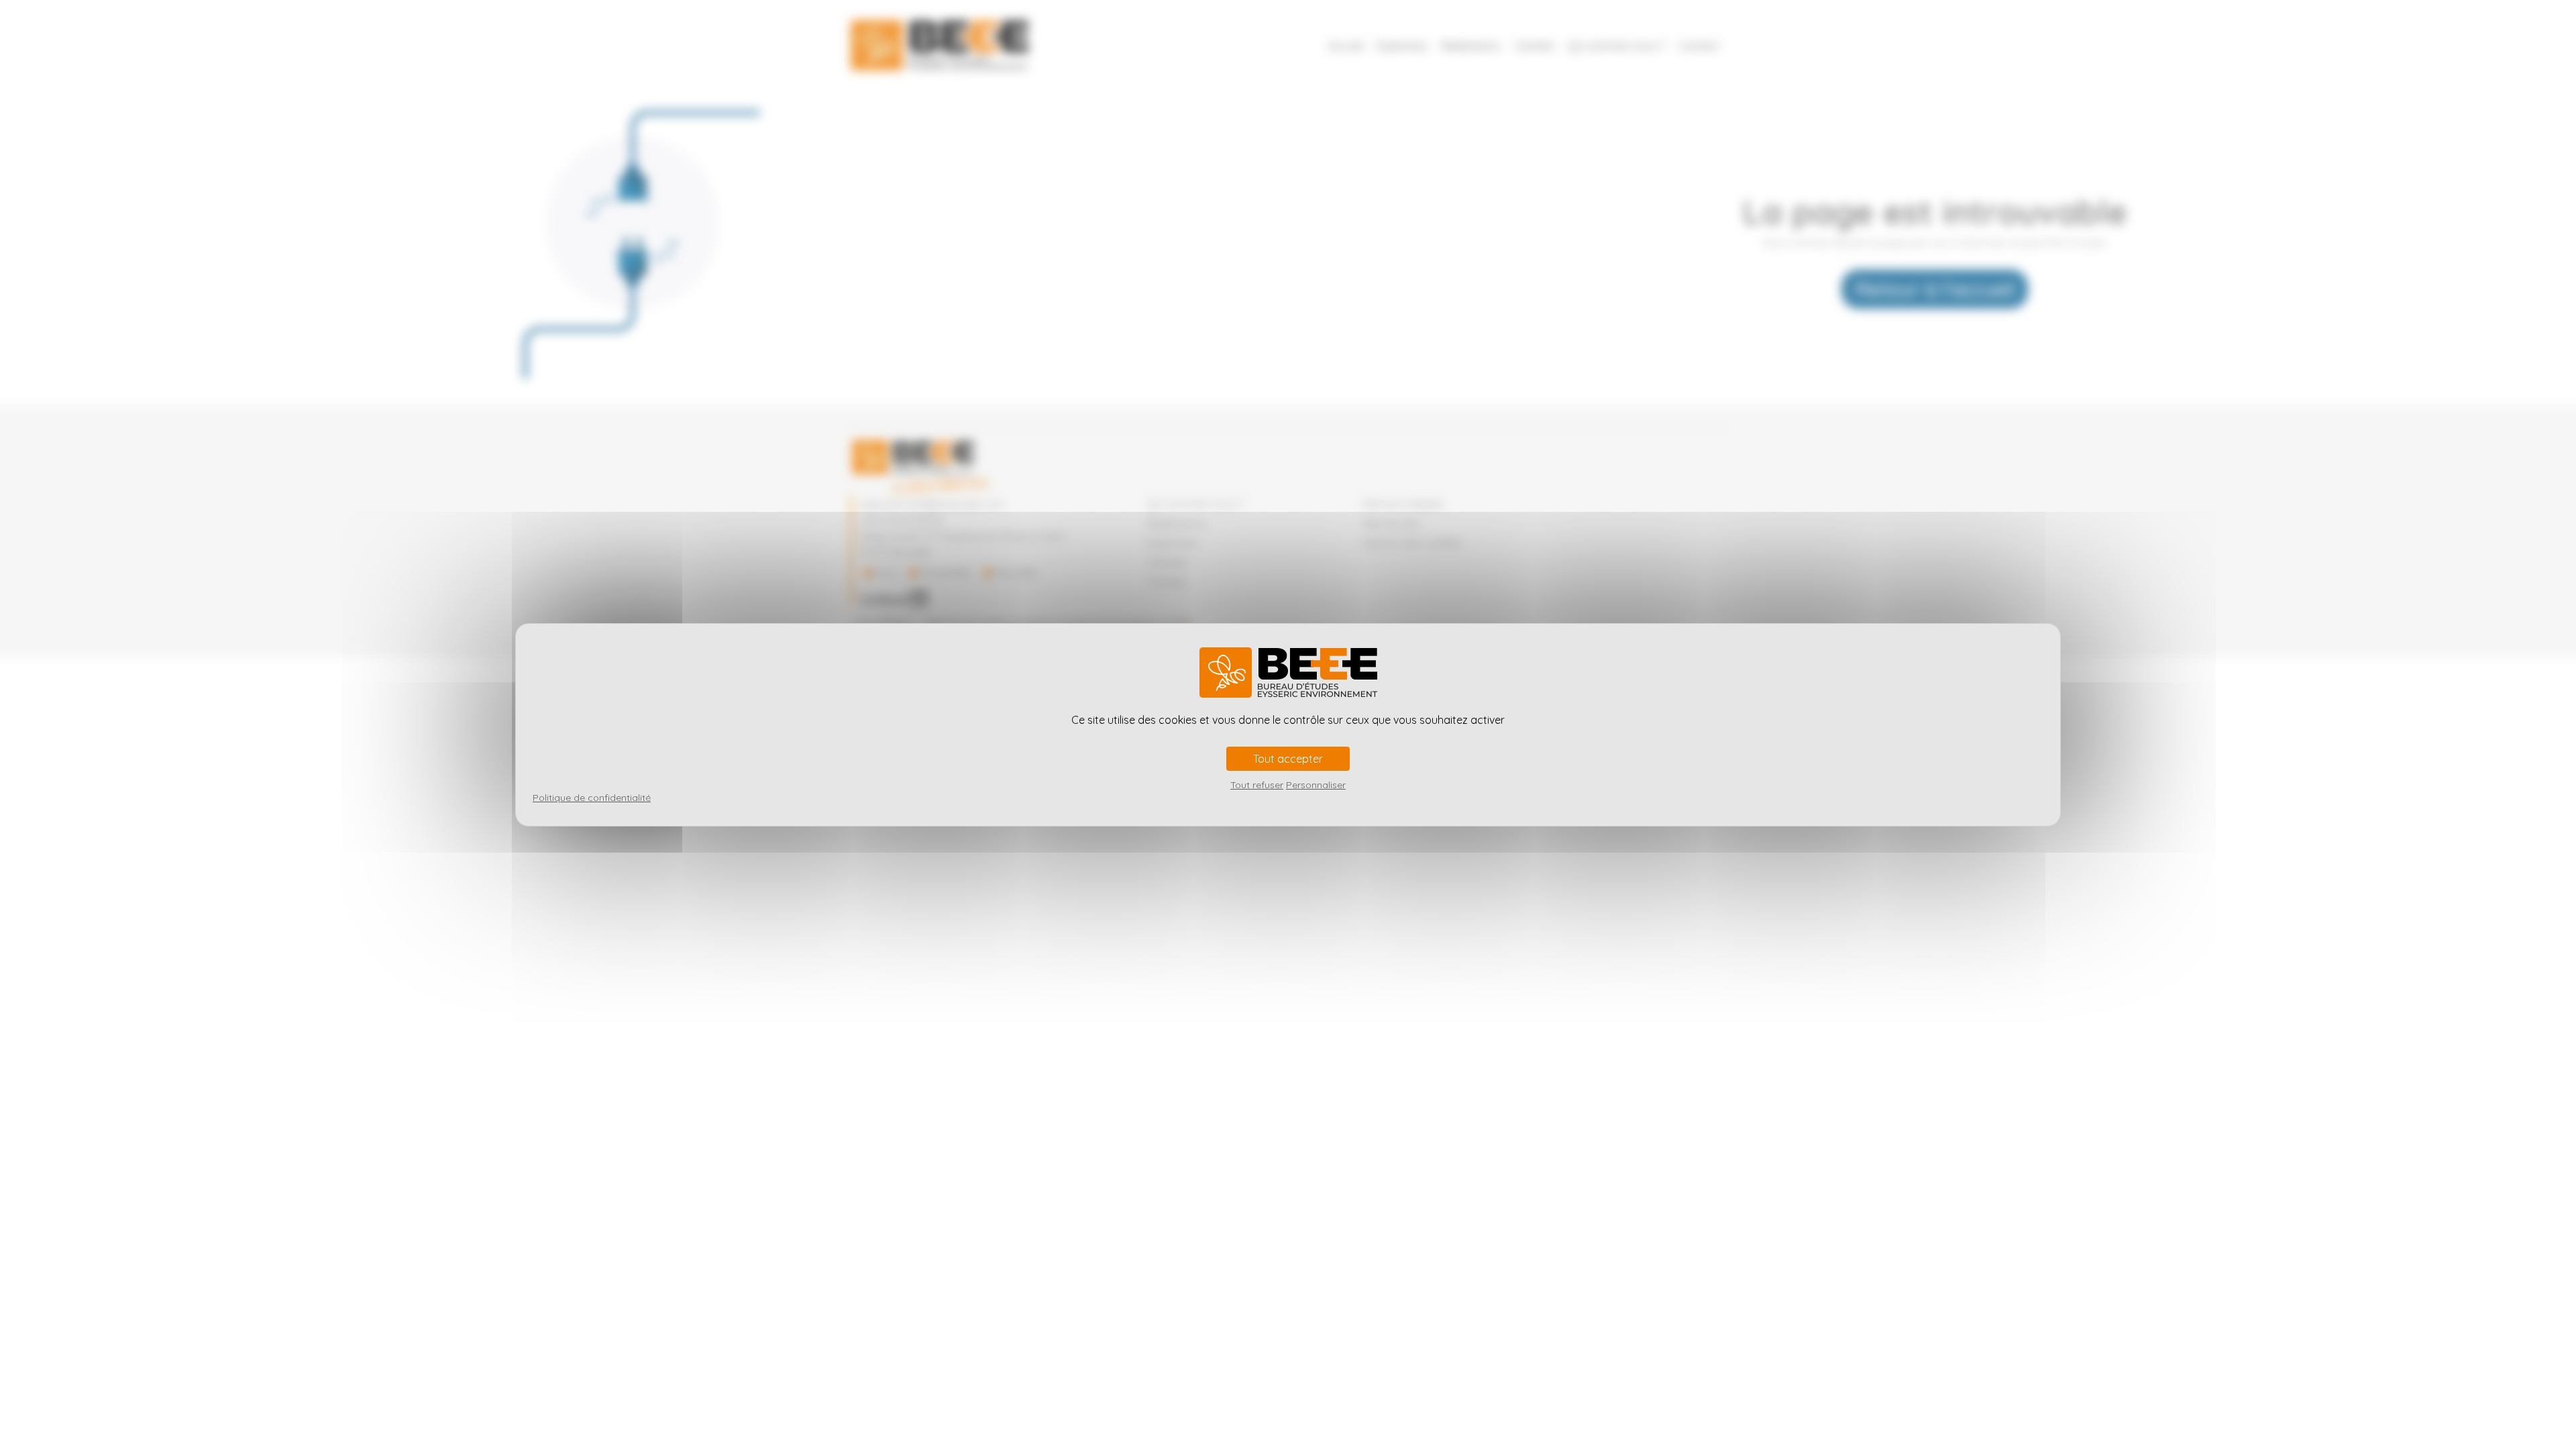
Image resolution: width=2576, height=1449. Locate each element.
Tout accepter (1288, 759)
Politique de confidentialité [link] (592, 798)
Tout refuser (1257, 785)
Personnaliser (1316, 785)
